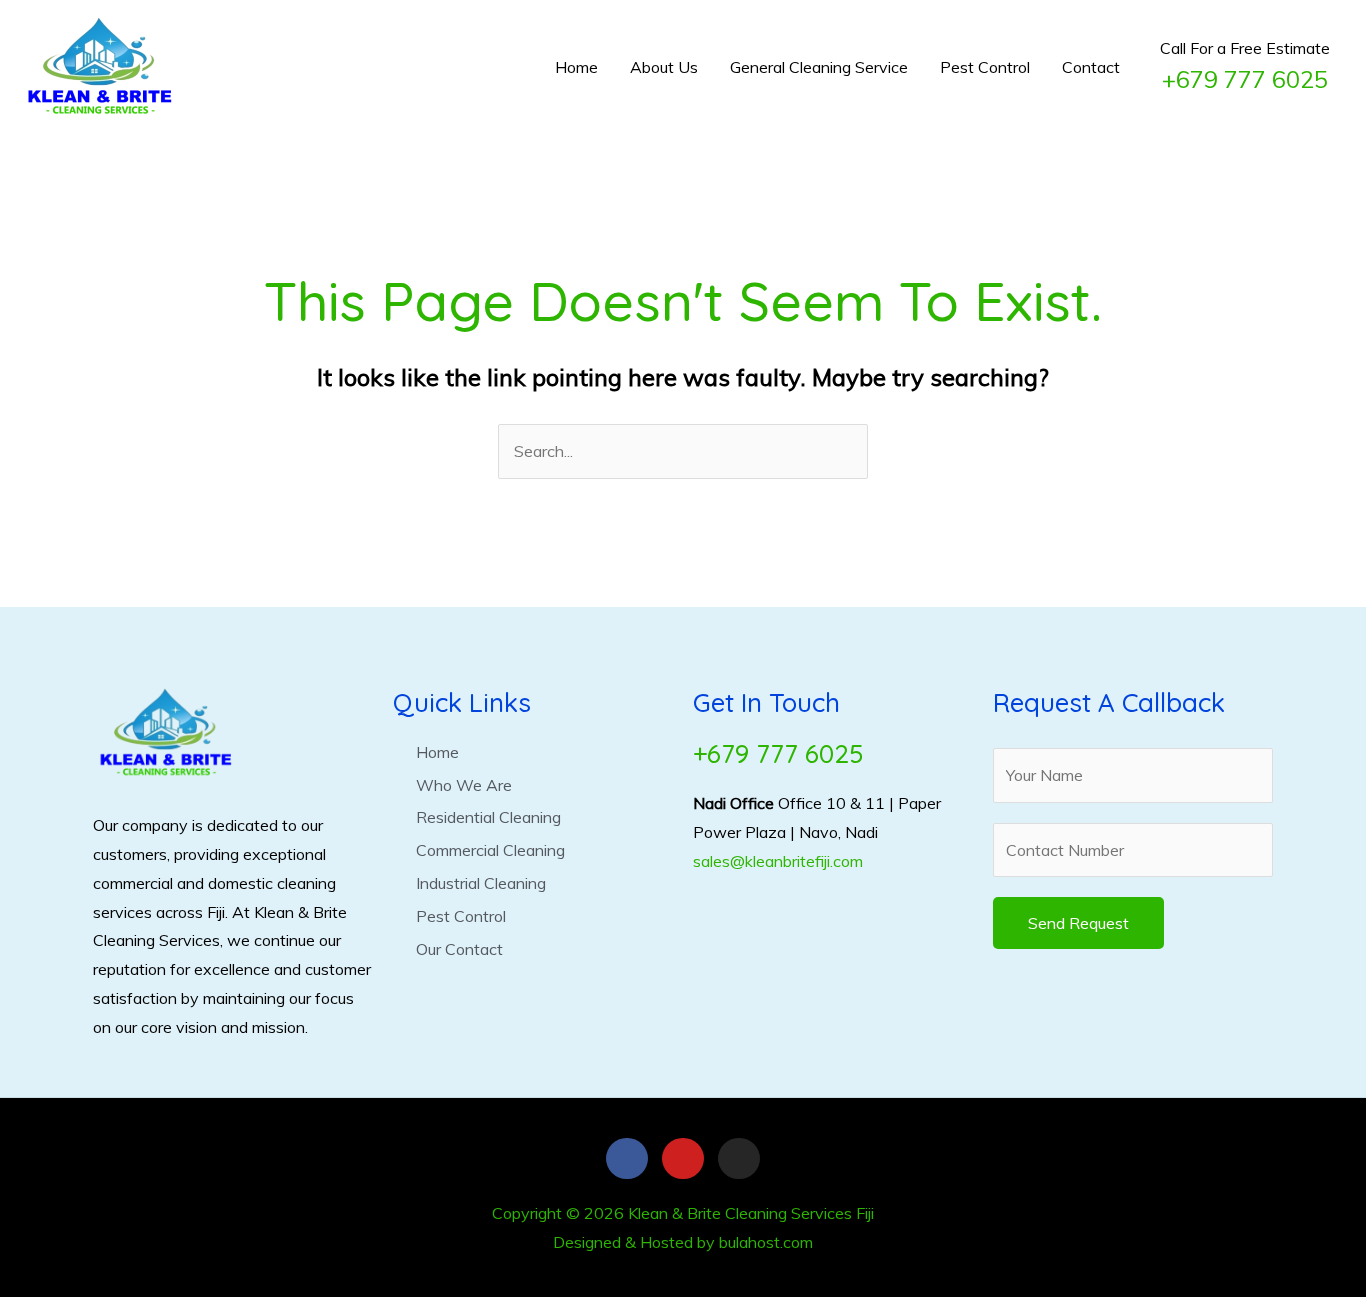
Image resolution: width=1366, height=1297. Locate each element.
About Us (664, 67)
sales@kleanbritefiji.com (778, 861)
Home (576, 67)
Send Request (1078, 923)
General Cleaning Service (819, 67)
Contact (1091, 67)
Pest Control (985, 67)
